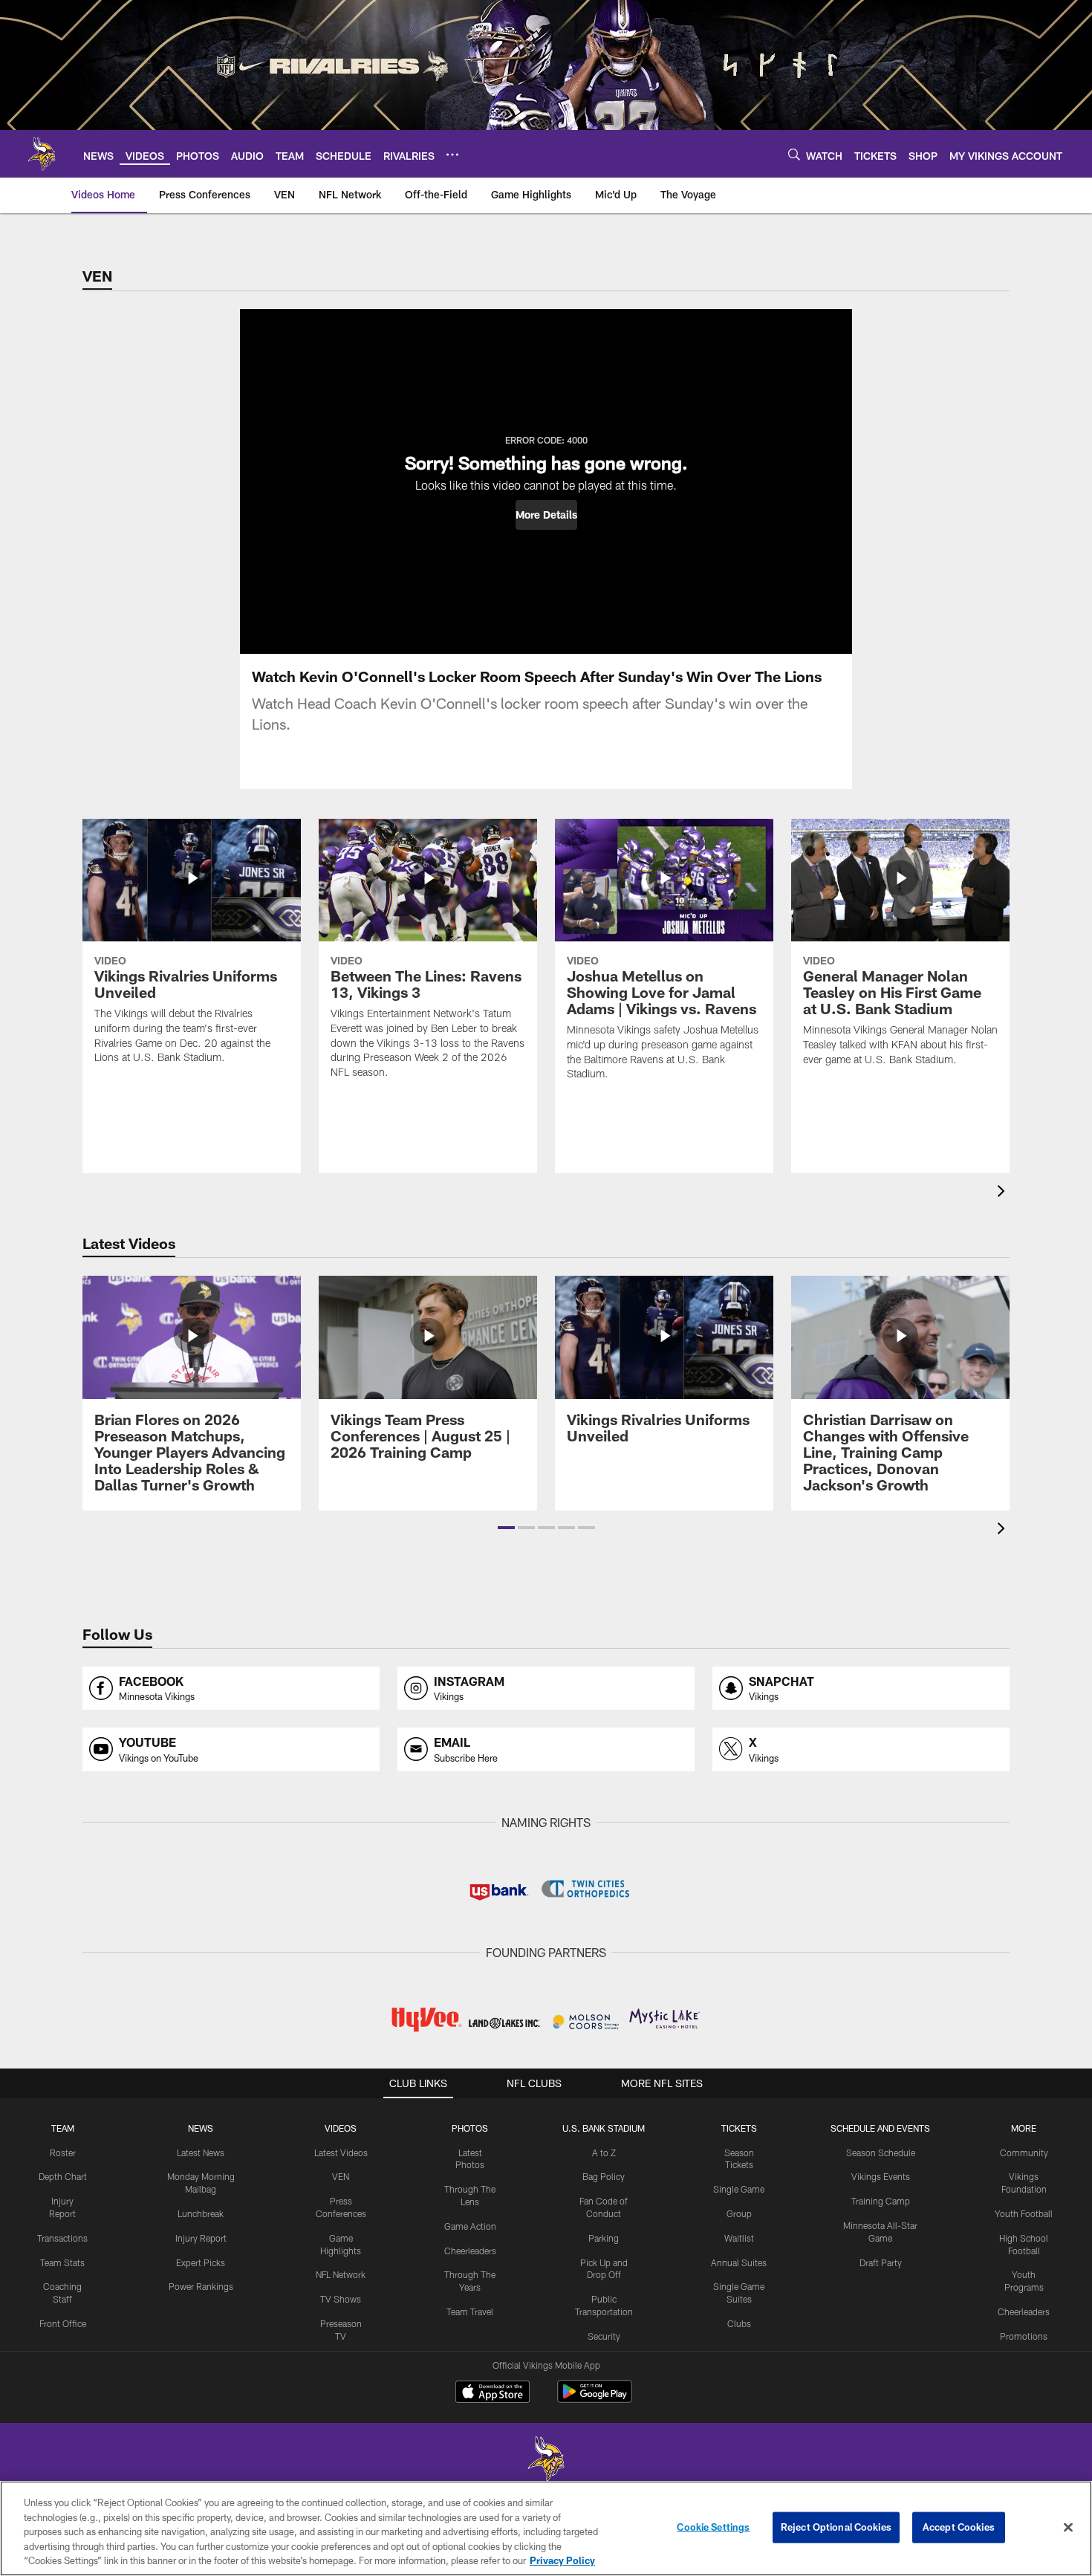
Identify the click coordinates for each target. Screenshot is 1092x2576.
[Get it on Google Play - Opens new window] (595, 2399)
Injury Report (201, 2238)
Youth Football (1024, 2213)
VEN (341, 2176)
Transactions (62, 2238)
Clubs (739, 2323)
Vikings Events (881, 2176)
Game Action (470, 2226)
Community (1024, 2152)
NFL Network (341, 2274)
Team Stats (62, 2262)
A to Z (604, 2152)
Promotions (1024, 2336)
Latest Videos (341, 2152)
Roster (63, 2152)
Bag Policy (604, 2176)
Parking (604, 2238)
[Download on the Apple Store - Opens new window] (493, 2393)
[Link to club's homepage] (42, 154)
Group (739, 2213)
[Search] (794, 154)
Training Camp (881, 2201)
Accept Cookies (959, 2527)
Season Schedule (881, 2152)
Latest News (201, 2152)
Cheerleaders (470, 2251)
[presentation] (1004, 1193)
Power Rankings (201, 2286)
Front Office (63, 2323)
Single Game (739, 2189)
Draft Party (881, 2262)
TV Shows (341, 2299)
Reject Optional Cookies (836, 2527)
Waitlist (739, 2238)
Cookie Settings (713, 2527)
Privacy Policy (562, 2560)
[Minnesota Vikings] (546, 2460)
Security (604, 2336)
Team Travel (470, 2311)
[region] (546, 2528)
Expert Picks (201, 2262)
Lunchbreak (201, 2213)
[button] (546, 515)
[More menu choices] (452, 155)
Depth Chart (63, 2176)
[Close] (1068, 2528)
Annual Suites (739, 2262)
